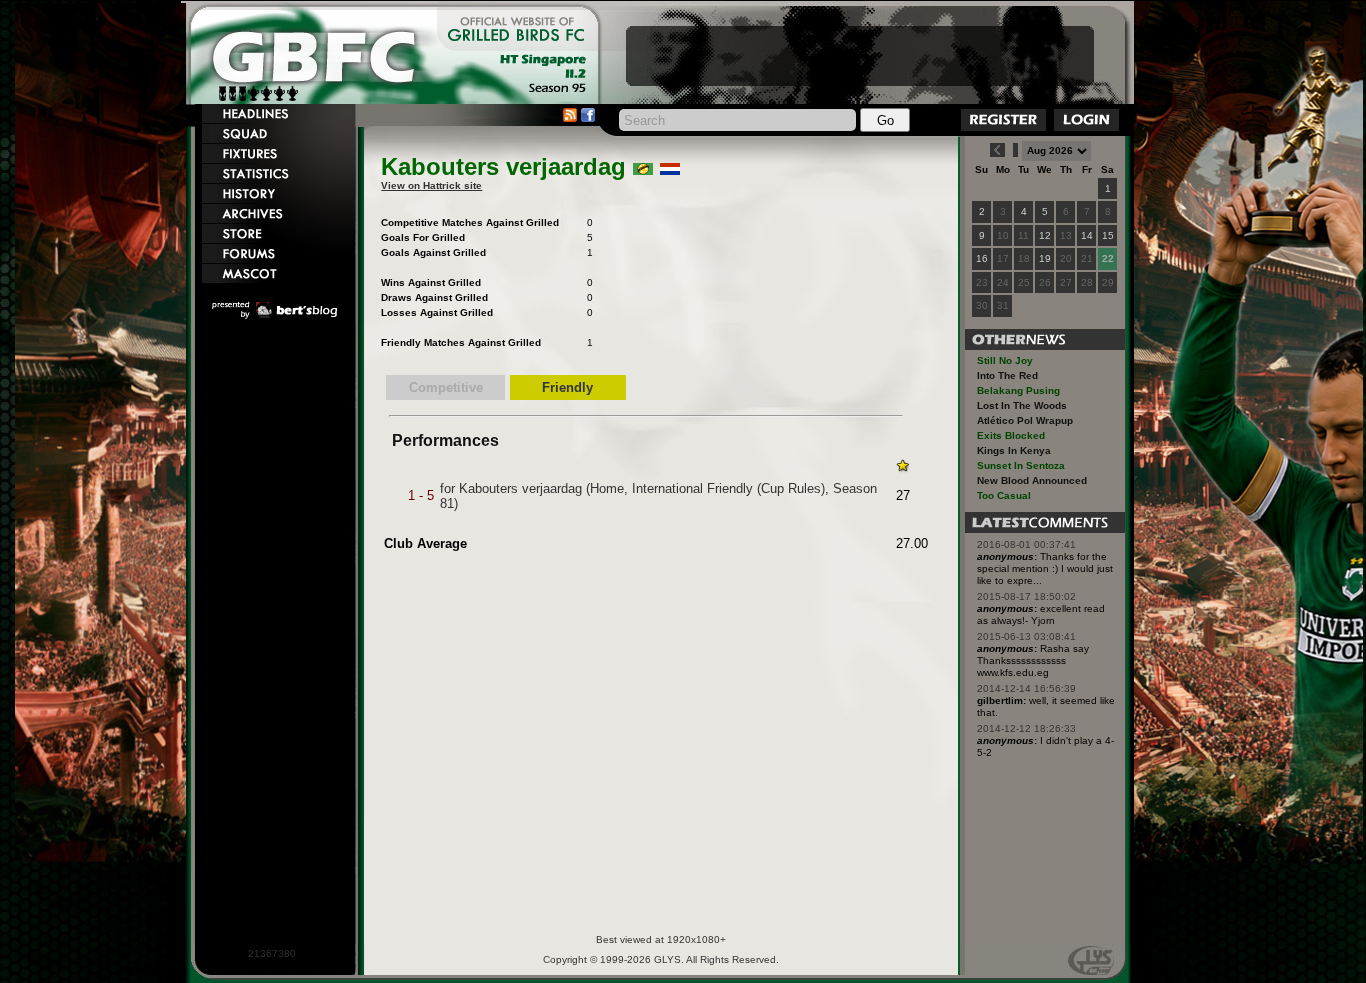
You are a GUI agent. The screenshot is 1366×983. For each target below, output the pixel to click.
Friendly (567, 387)
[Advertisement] (860, 56)
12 (1045, 235)
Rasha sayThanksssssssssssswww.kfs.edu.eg (1033, 660)
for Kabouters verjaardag (511, 488)
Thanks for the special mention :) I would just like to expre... (1045, 568)
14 (1087, 235)
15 (1108, 235)
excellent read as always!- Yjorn (1041, 614)
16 (982, 258)
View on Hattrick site (431, 185)
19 (1045, 258)
